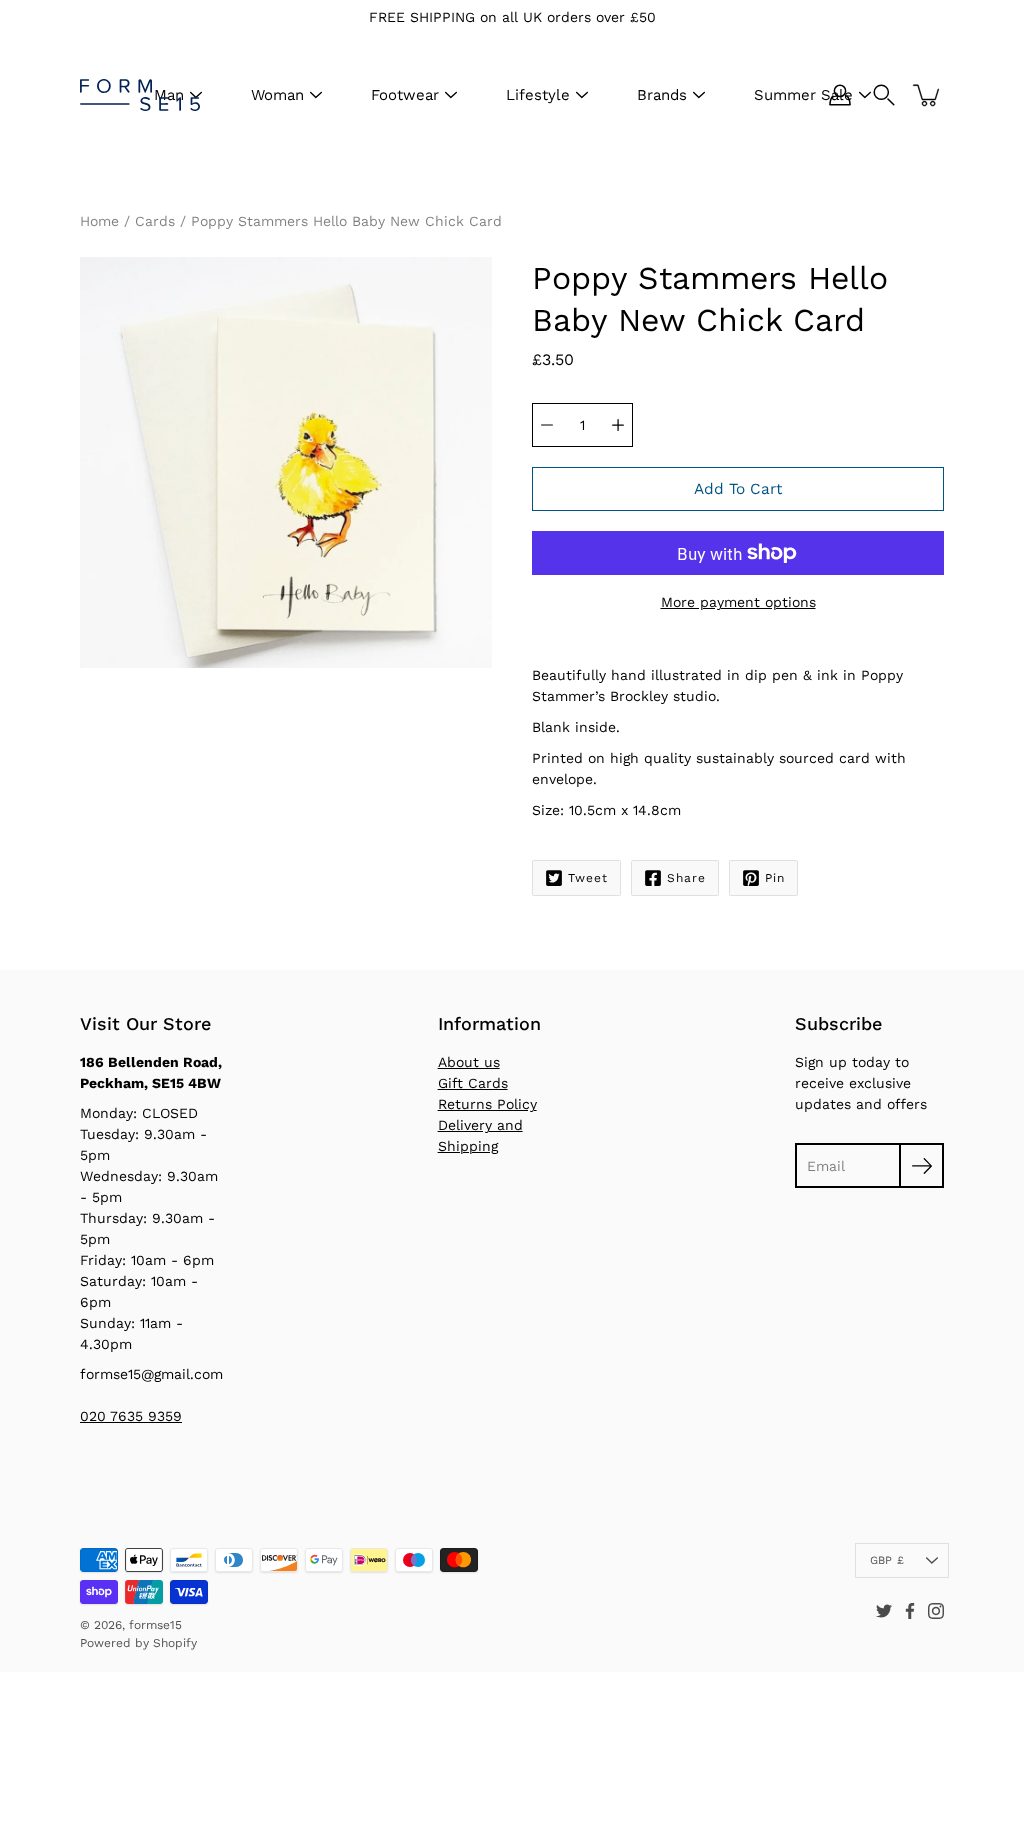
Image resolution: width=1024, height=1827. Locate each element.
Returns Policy (487, 1104)
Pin (775, 878)
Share (686, 878)
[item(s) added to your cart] (928, 95)
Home (99, 221)
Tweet (588, 878)
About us (469, 1062)
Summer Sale (803, 95)
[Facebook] (910, 1611)
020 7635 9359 (131, 1416)
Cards (155, 221)
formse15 (155, 1625)
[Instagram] (936, 1611)
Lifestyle (538, 95)
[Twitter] (884, 1611)
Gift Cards (473, 1083)
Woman (277, 95)
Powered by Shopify (138, 1643)
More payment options (738, 602)
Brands (662, 95)
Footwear (405, 95)
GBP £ (887, 1560)
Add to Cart (738, 489)
